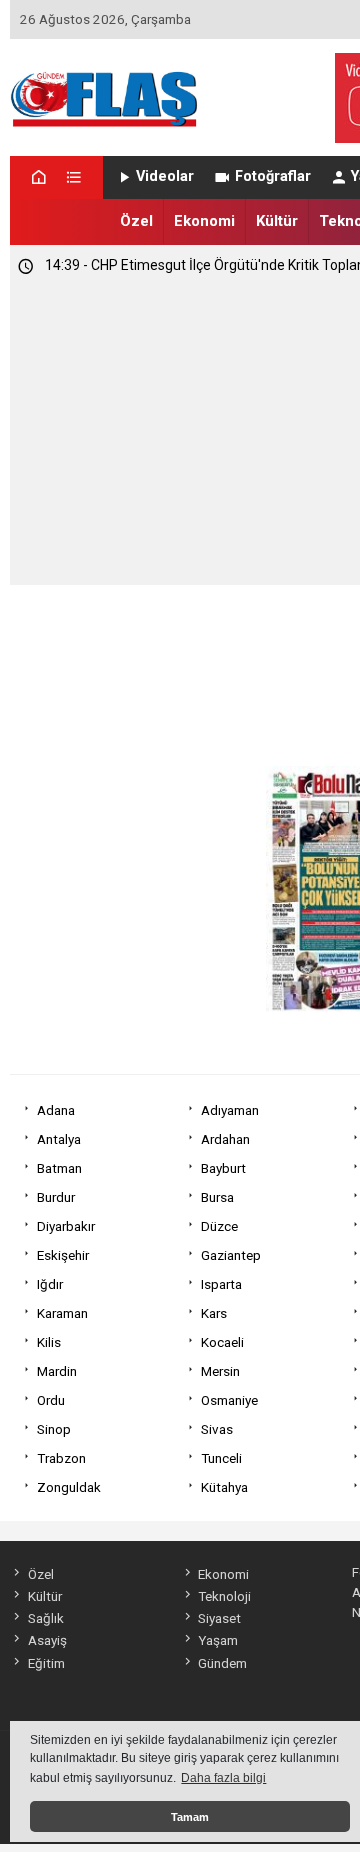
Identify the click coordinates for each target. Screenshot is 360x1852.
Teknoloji (224, 1596)
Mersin (220, 1371)
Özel (136, 221)
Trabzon (61, 1458)
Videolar (165, 176)
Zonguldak (69, 1487)
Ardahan (225, 1139)
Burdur (56, 1197)
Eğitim (46, 1663)
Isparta (221, 1284)
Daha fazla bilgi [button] (223, 1778)
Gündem (222, 1663)
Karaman (62, 1313)
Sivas (217, 1429)
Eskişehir (63, 1255)
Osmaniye (229, 1400)
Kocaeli (222, 1342)
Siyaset (219, 1618)
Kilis (49, 1342)
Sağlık (45, 1618)
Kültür (277, 221)
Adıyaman (230, 1110)
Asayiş (47, 1640)
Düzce (219, 1226)
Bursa (217, 1197)
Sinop (54, 1429)
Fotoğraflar (273, 176)
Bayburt (223, 1168)
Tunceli (221, 1458)
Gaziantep (231, 1255)
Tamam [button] (190, 1817)
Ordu (51, 1400)
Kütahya (224, 1487)
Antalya (59, 1139)
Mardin (57, 1371)
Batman (59, 1168)
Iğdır (50, 1284)
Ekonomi (204, 221)
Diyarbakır (66, 1226)
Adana (56, 1110)
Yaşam (218, 1640)
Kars (214, 1313)
